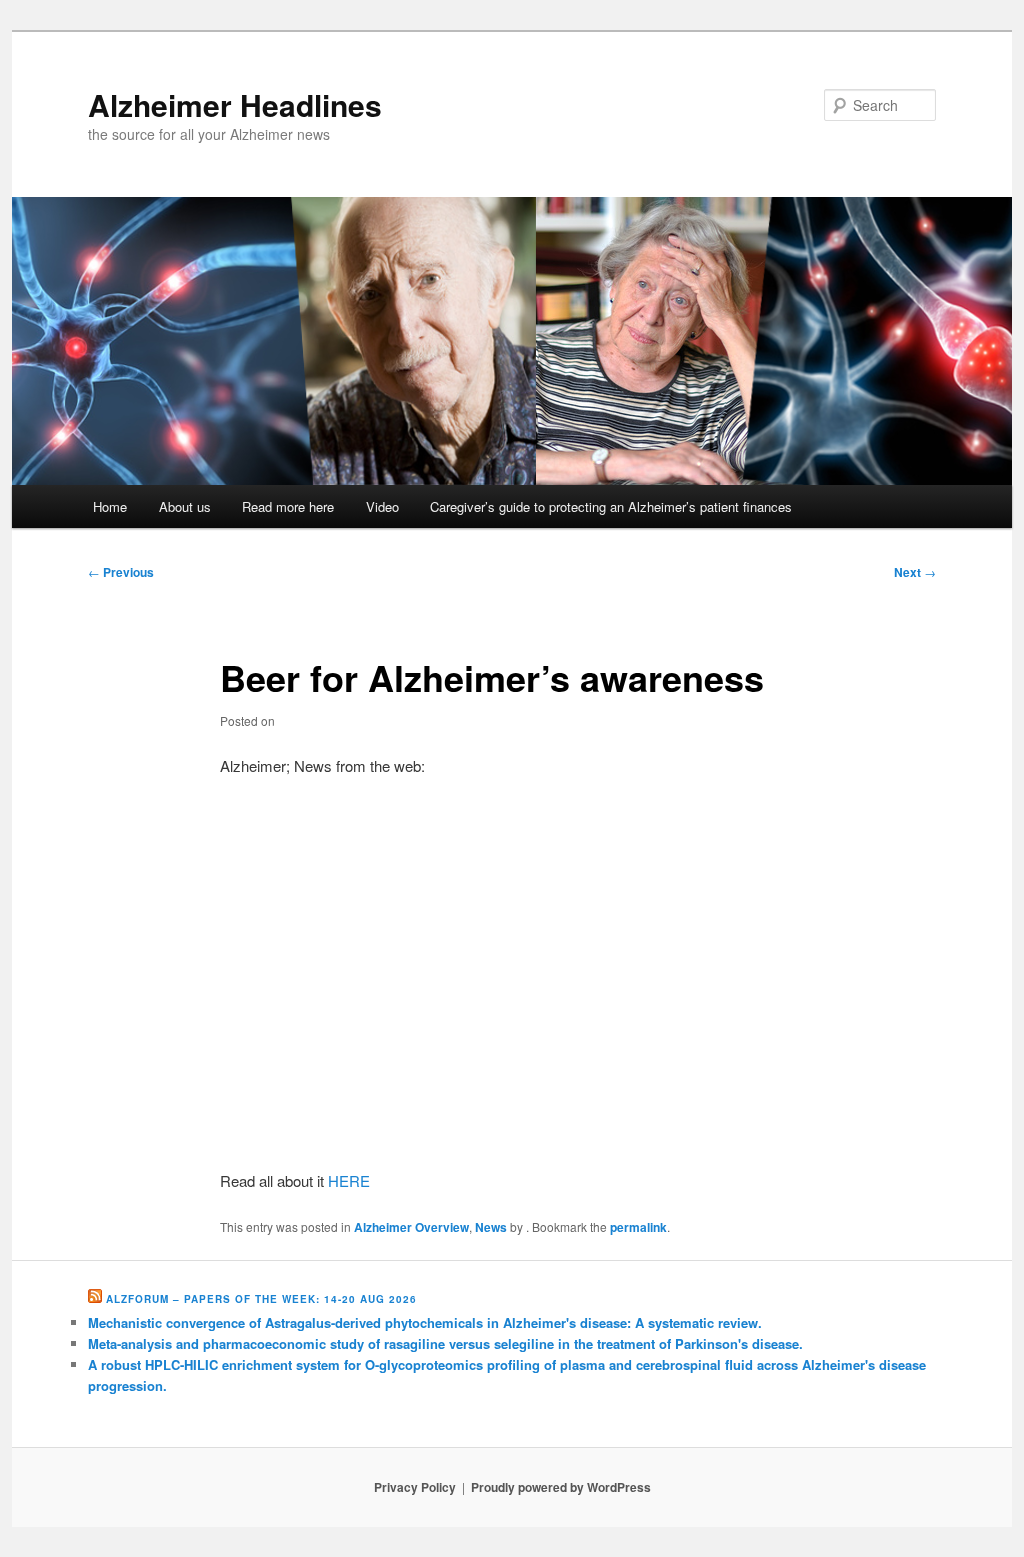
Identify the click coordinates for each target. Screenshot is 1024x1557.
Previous (121, 572)
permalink (638, 1227)
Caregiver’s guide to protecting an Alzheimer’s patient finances (611, 506)
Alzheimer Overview (411, 1227)
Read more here (288, 506)
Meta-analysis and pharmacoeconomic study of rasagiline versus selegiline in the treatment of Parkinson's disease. (445, 1343)
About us (185, 506)
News (491, 1227)
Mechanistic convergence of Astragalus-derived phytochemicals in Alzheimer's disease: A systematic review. (425, 1322)
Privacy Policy (415, 1487)
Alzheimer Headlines (235, 104)
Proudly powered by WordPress (561, 1487)
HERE (349, 1180)
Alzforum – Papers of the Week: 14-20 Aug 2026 (261, 1299)
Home (110, 506)
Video (382, 506)
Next (915, 572)
